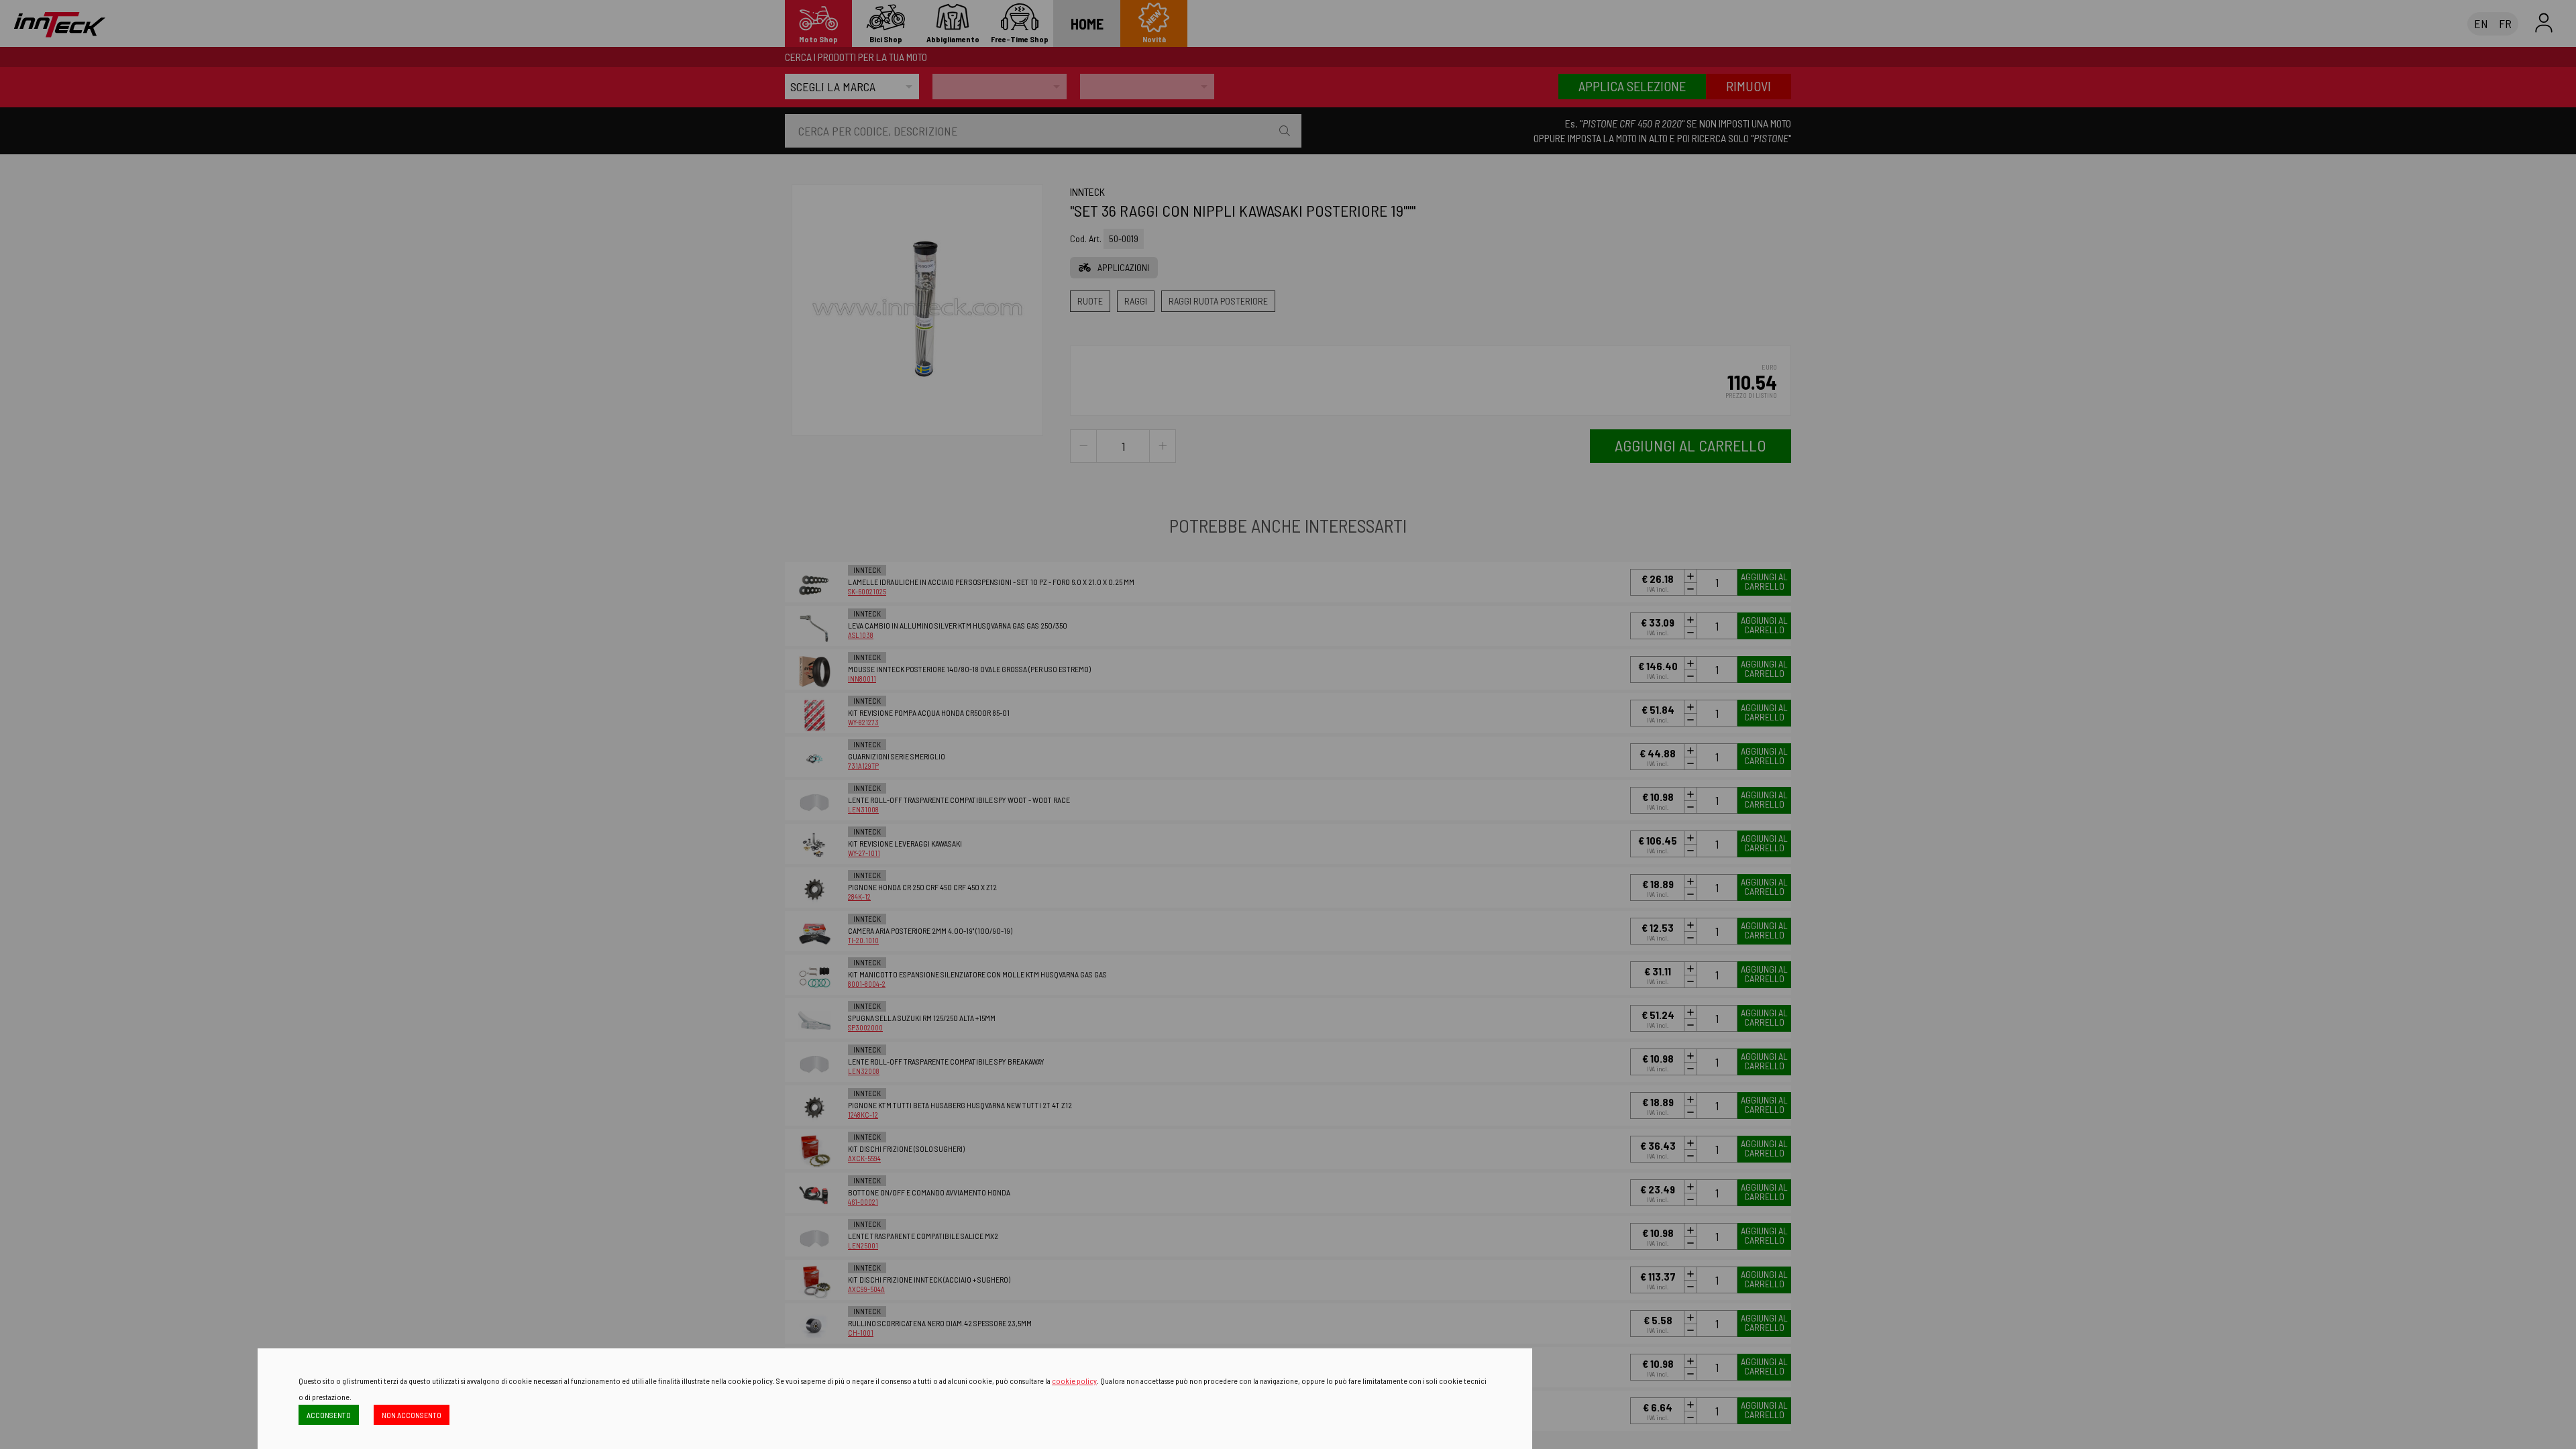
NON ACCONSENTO (412, 1415)
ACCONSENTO (329, 1415)
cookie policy (1074, 1381)
